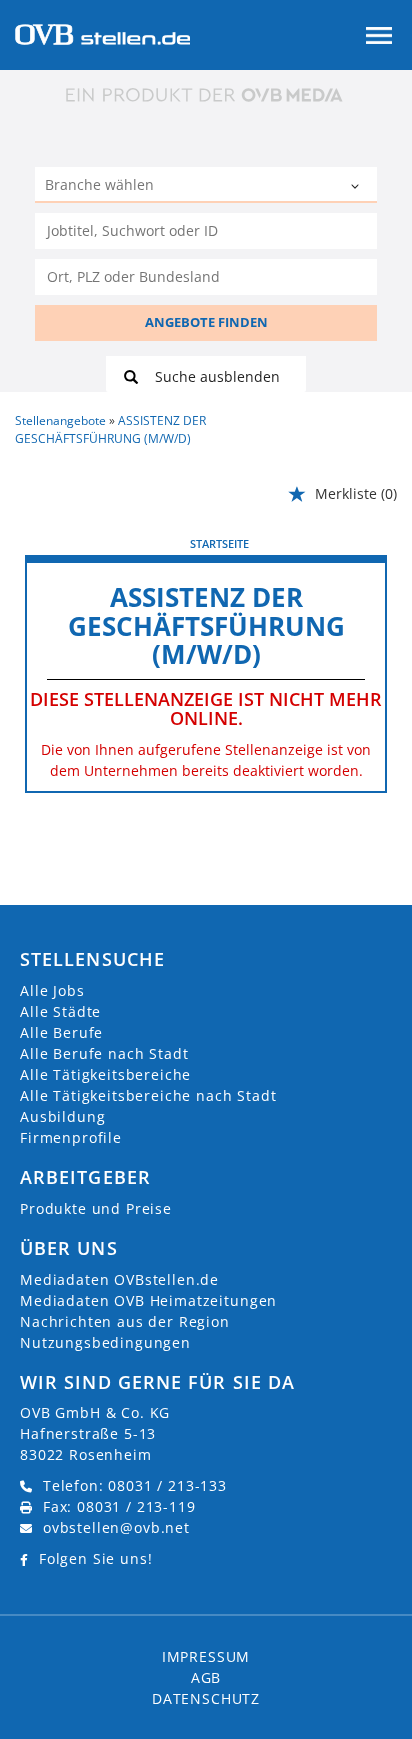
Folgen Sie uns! (96, 1558)
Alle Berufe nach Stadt (104, 1053)
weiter (364, 543)
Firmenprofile (71, 1137)
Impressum (206, 1656)
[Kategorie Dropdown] (357, 187)
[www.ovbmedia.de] (206, 94)
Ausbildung (62, 1116)
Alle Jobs (52, 990)
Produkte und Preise (96, 1208)
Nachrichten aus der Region (125, 1321)
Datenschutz (206, 1698)
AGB (206, 1677)
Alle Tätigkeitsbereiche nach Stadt (148, 1095)
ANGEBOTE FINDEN (206, 322)
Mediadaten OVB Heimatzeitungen (148, 1300)
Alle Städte (60, 1011)
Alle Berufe (61, 1032)
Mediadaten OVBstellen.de (119, 1279)
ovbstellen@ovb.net (116, 1527)
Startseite (219, 543)
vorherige (60, 543)
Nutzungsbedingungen (105, 1342)
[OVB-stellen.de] (102, 32)
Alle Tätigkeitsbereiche (105, 1074)
